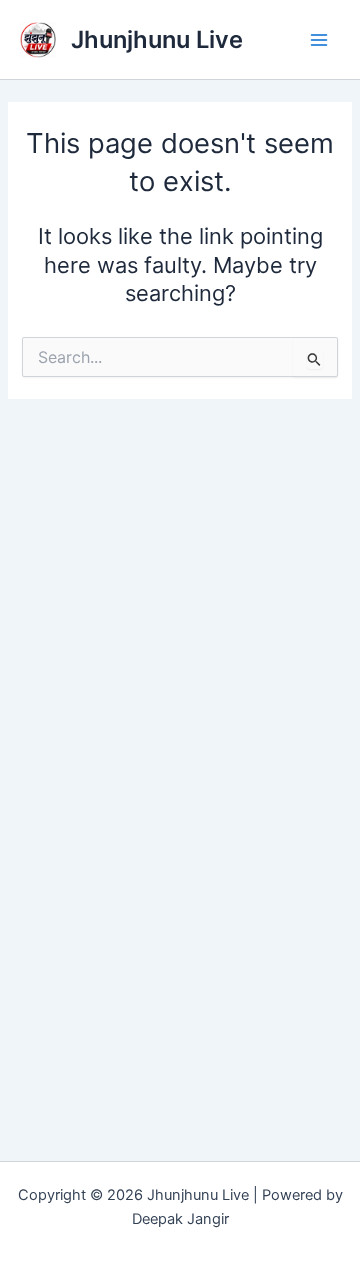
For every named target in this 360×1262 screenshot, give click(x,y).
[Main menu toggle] (319, 40)
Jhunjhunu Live (157, 39)
